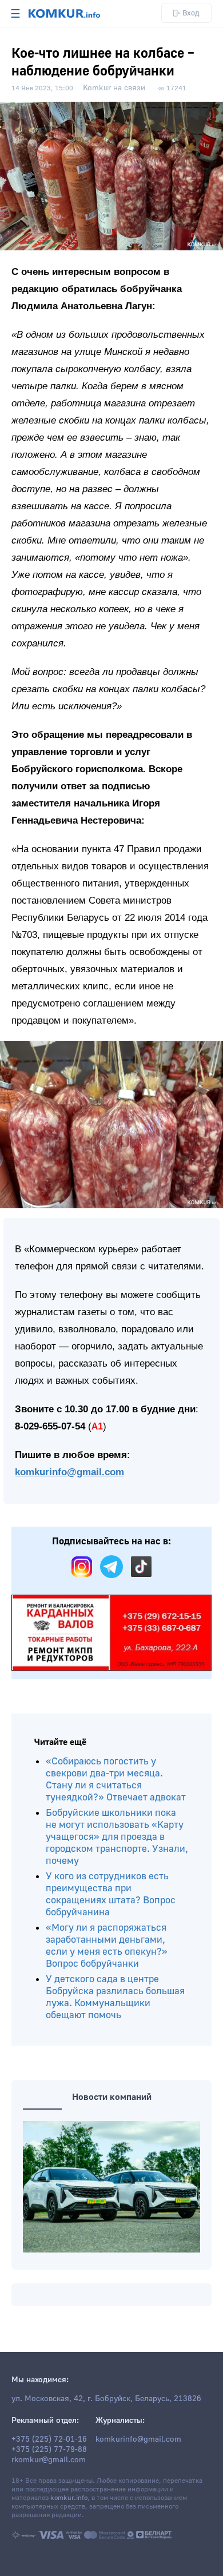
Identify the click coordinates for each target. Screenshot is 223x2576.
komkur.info (69, 2498)
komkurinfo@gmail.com (69, 1472)
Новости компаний (112, 2097)
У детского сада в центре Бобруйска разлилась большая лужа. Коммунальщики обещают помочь (115, 1997)
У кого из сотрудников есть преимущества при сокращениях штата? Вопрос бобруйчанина (111, 1894)
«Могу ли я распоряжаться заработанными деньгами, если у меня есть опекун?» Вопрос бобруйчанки (107, 1946)
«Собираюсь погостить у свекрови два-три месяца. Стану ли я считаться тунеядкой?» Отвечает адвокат (116, 1779)
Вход (191, 13)
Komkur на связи (114, 88)
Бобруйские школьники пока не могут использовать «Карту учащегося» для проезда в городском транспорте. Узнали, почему (117, 1837)
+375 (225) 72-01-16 (49, 2439)
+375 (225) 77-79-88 (49, 2450)
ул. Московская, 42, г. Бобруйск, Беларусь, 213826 (106, 2399)
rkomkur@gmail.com (49, 2460)
